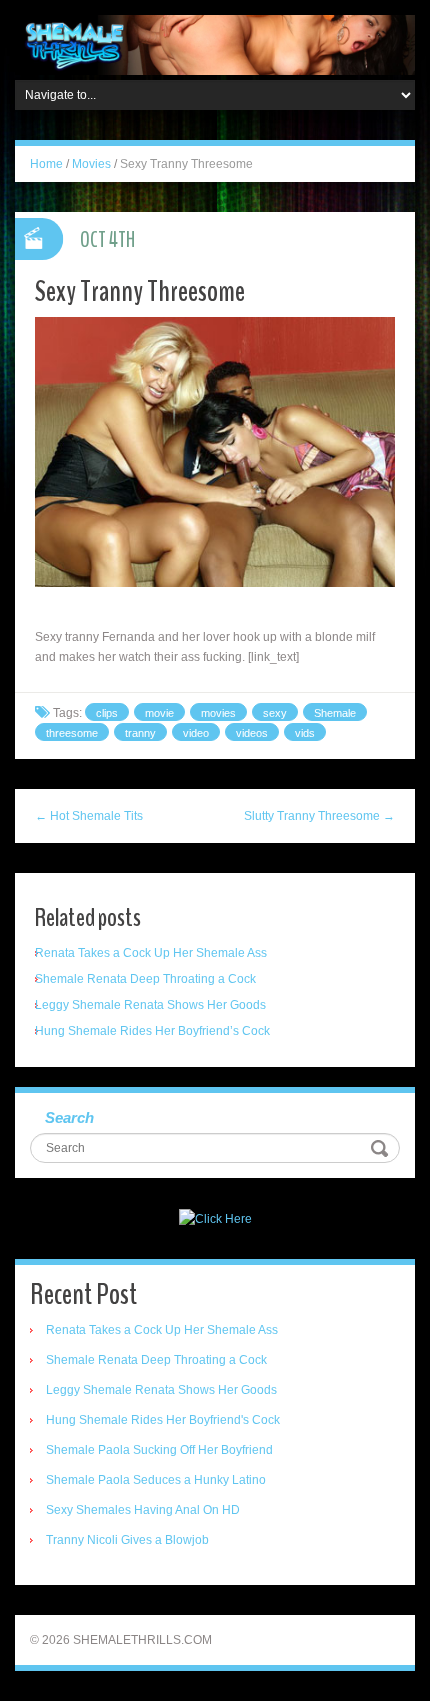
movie (159, 713)
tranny (140, 733)
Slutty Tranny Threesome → (319, 816)
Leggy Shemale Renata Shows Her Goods (150, 1005)
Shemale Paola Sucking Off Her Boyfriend (159, 1450)
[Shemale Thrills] (215, 44)
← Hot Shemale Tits (89, 816)
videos (252, 733)
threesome (72, 733)
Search (69, 1117)
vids (305, 733)
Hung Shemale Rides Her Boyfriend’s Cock (152, 1031)
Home (46, 164)
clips (107, 713)
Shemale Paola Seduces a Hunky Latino (156, 1480)
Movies (91, 164)
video (196, 733)
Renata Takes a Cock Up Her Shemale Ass (151, 953)
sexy (275, 713)
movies (218, 713)
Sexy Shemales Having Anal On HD (143, 1510)
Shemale (335, 713)
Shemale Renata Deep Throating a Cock (145, 979)
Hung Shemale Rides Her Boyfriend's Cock (163, 1420)
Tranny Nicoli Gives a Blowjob (127, 1540)
